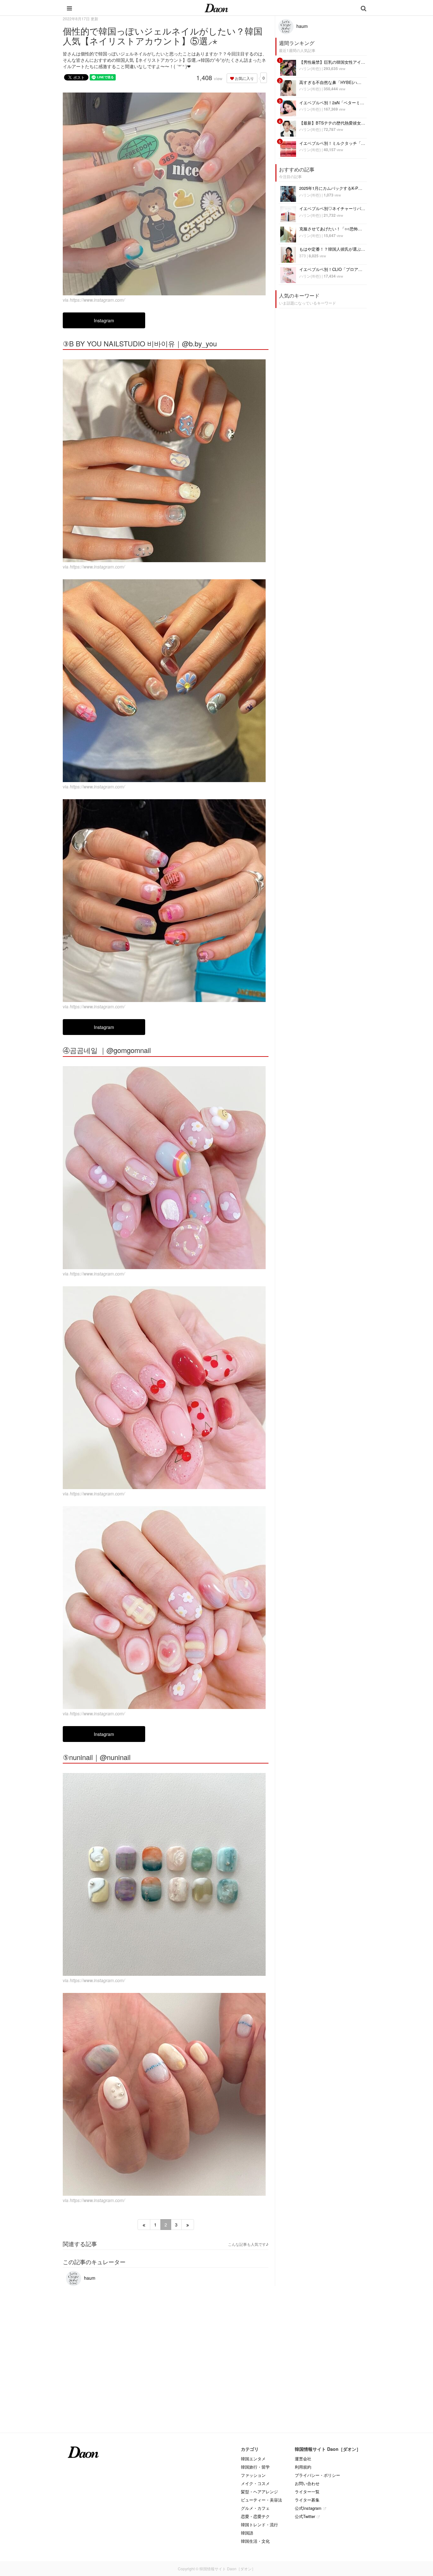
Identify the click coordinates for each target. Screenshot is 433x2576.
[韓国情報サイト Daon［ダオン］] (216, 8)
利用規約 (303, 2467)
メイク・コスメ (255, 2483)
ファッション (253, 2475)
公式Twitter (305, 2516)
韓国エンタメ (253, 2459)
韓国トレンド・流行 (259, 2525)
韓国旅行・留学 (255, 2467)
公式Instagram (308, 2508)
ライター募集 (307, 2500)
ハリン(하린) (310, 68)
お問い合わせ (307, 2483)
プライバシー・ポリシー (317, 2475)
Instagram (104, 320)
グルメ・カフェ (255, 2508)
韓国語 (247, 2533)
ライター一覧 (307, 2492)
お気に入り (244, 78)
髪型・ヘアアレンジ (259, 2492)
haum (89, 2278)
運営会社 (303, 2459)
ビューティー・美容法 (262, 2500)
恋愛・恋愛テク (255, 2516)
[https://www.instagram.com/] (166, 194)
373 (303, 256)
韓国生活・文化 (255, 2541)
